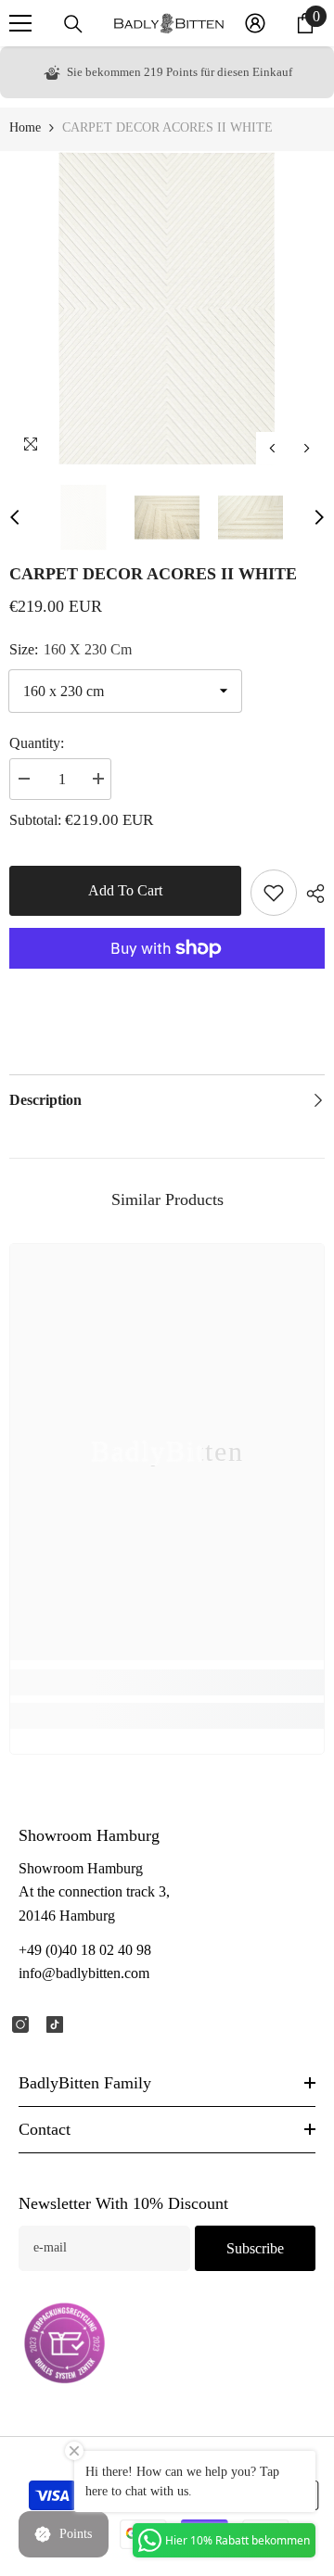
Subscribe (255, 2248)
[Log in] (255, 23)
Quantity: (37, 743)
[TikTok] (55, 2024)
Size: (71, 649)
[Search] (73, 24)
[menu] (20, 23)
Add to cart (125, 890)
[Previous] (272, 448)
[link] (167, 1682)
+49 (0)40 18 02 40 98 (85, 1950)
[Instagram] (20, 2024)
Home (25, 127)
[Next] (307, 448)
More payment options (167, 980)
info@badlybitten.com (84, 1973)
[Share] (311, 894)
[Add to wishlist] (274, 893)
